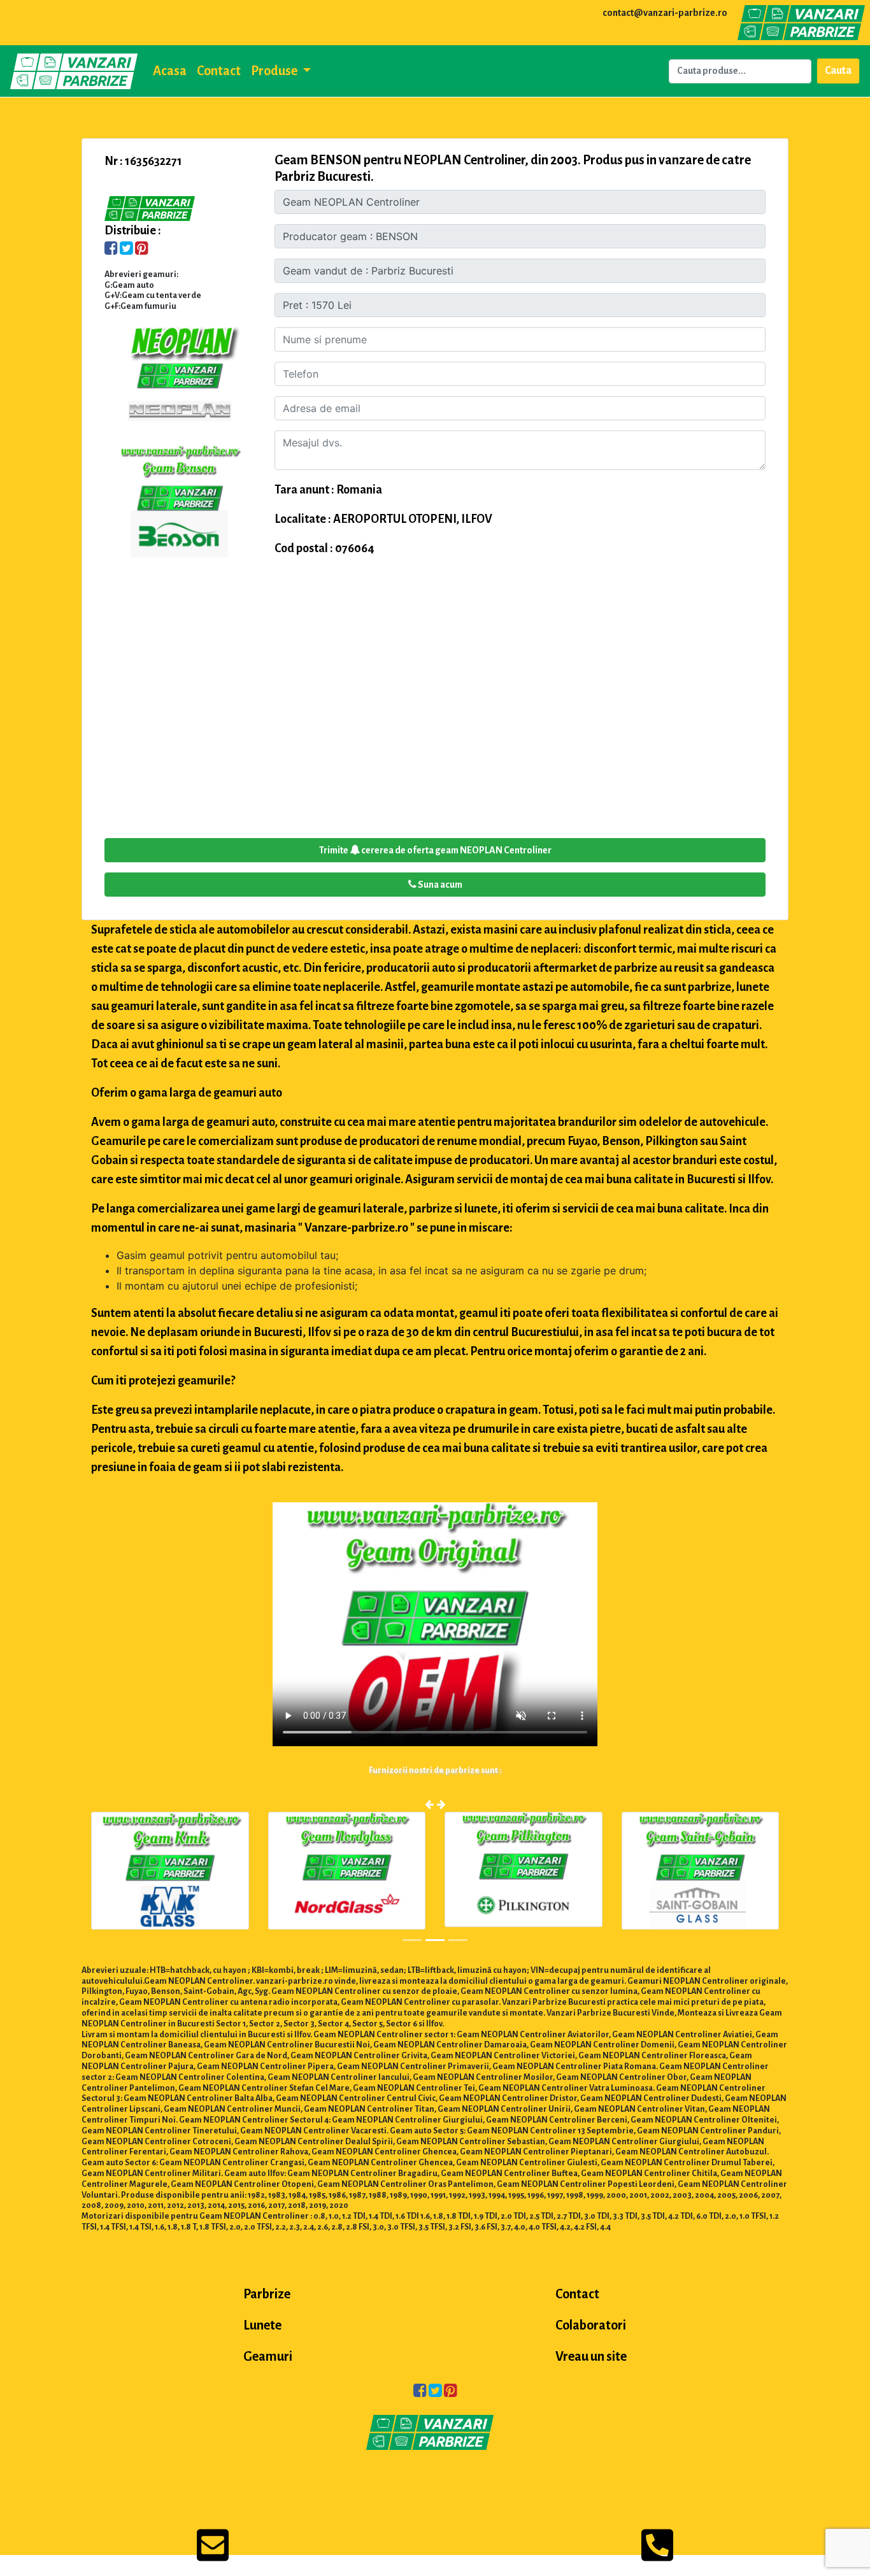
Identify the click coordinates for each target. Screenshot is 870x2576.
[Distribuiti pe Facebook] (111, 250)
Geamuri (268, 2356)
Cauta (838, 71)
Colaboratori (591, 2325)
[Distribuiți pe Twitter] (126, 250)
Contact (219, 71)
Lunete (262, 2325)
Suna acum (439, 885)
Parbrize (267, 2294)
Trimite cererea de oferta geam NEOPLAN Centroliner (435, 850)
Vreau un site (591, 2356)
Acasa (170, 71)
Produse (275, 71)
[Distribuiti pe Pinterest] (142, 250)
